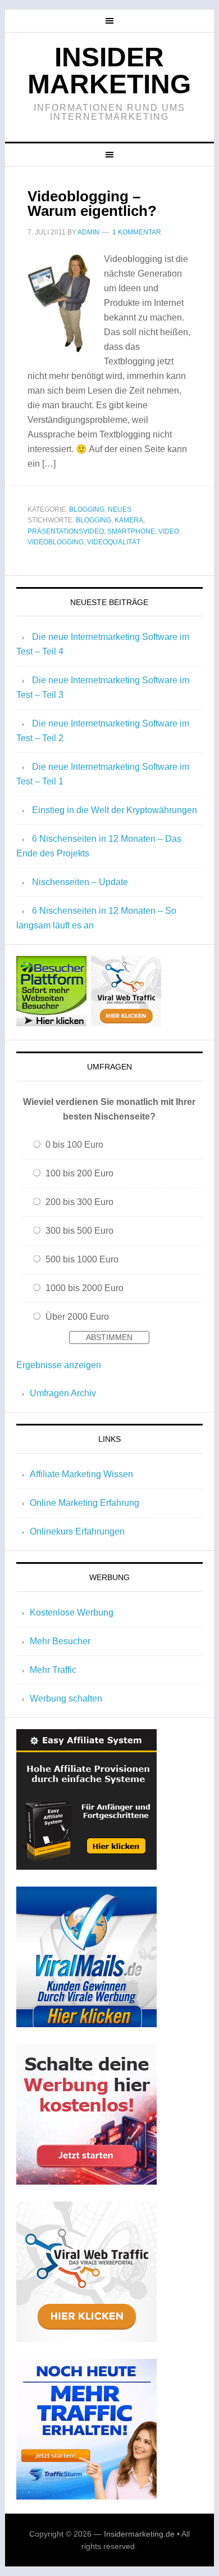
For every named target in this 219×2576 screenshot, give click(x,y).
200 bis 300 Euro (79, 1202)
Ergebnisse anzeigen (59, 1365)
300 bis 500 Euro (79, 1231)
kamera (129, 520)
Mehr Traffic (53, 1670)
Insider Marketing (109, 71)
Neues (120, 509)
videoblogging (56, 542)
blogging (93, 520)
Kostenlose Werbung (72, 1612)
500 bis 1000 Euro (82, 1259)
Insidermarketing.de (139, 2534)
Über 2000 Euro (77, 1317)
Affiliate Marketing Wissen (81, 1474)
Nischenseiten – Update (80, 882)
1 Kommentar (137, 232)
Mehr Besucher (60, 1641)
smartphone (131, 531)
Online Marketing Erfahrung (85, 1503)
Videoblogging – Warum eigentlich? (92, 204)
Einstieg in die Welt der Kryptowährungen (115, 810)
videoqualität (114, 542)
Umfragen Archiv (63, 1393)
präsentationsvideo (66, 531)
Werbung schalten (66, 1698)
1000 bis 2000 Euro (85, 1288)
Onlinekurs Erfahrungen (77, 1531)
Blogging (87, 509)
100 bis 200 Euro (79, 1173)
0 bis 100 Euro (74, 1145)
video (169, 531)
